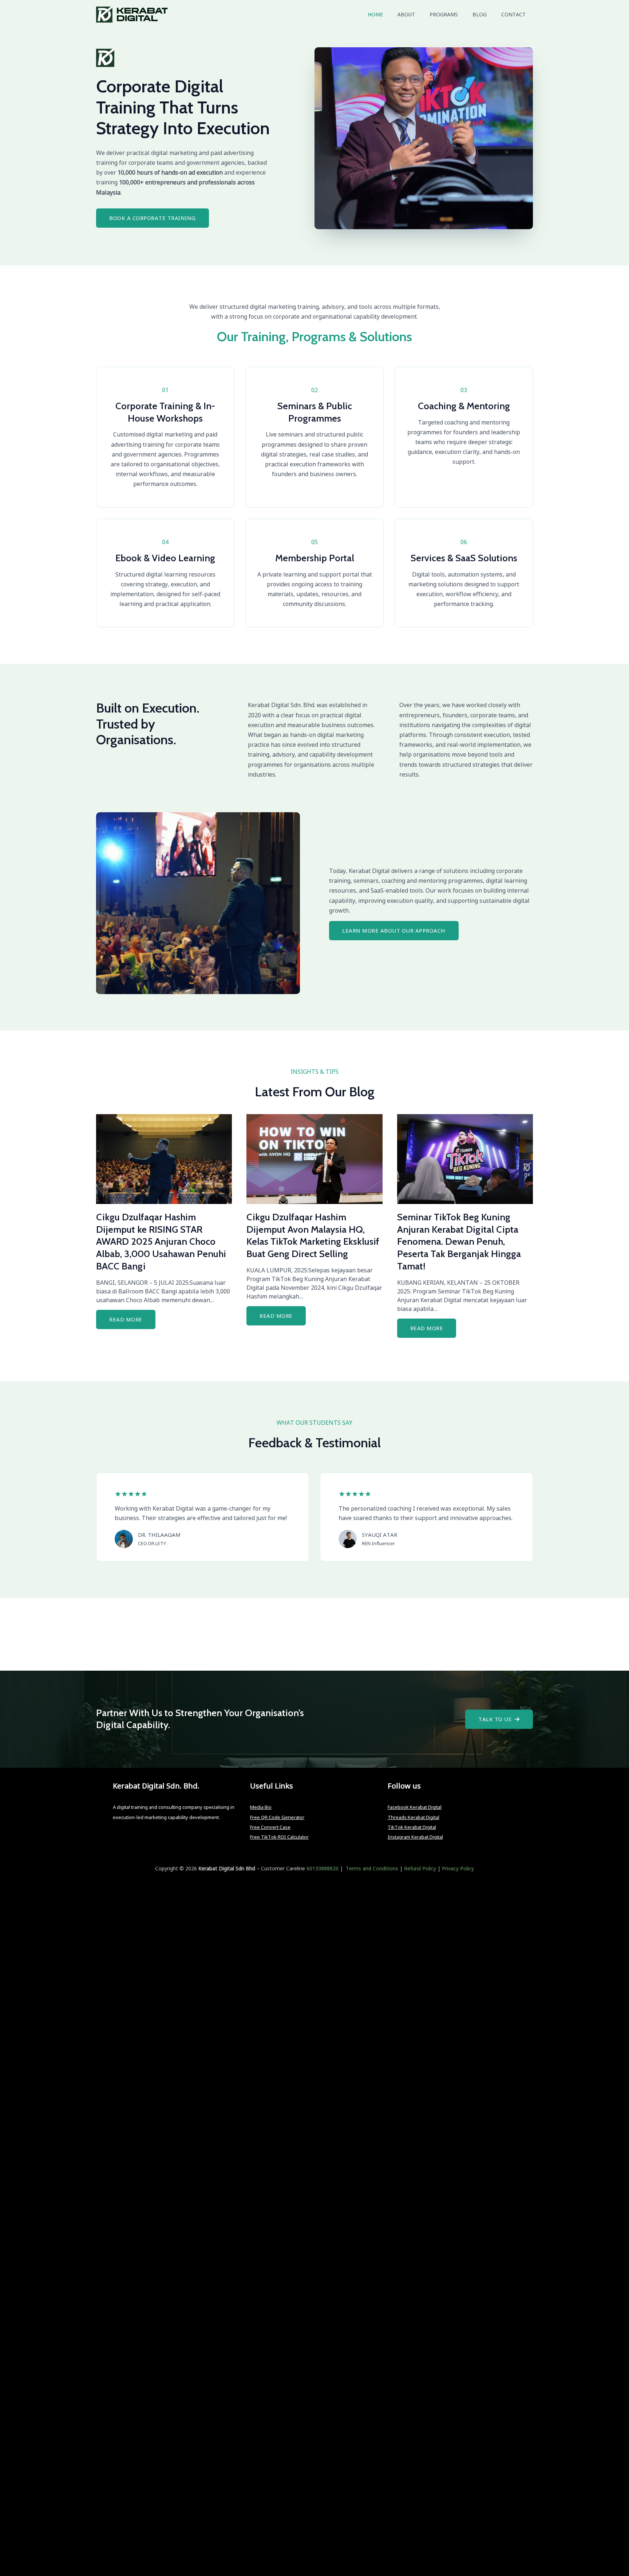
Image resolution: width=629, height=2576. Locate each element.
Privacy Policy (458, 1868)
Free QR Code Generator (277, 1817)
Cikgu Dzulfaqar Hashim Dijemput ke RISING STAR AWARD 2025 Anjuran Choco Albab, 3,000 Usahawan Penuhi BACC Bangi (161, 1242)
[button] (499, 1719)
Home (375, 14)
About (406, 14)
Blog (480, 14)
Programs (444, 14)
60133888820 (323, 1868)
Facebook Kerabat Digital (415, 1807)
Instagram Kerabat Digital (415, 1837)
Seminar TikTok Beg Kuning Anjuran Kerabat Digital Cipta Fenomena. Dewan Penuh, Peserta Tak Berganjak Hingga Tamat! (459, 1242)
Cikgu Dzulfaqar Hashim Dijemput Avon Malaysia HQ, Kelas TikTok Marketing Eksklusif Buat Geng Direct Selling (313, 1235)
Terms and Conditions (372, 1868)
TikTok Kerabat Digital (412, 1827)
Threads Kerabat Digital (414, 1817)
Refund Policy (420, 1868)
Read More (126, 1319)
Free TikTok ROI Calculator (279, 1837)
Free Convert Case (270, 1827)
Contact (513, 14)
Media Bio (261, 1807)
